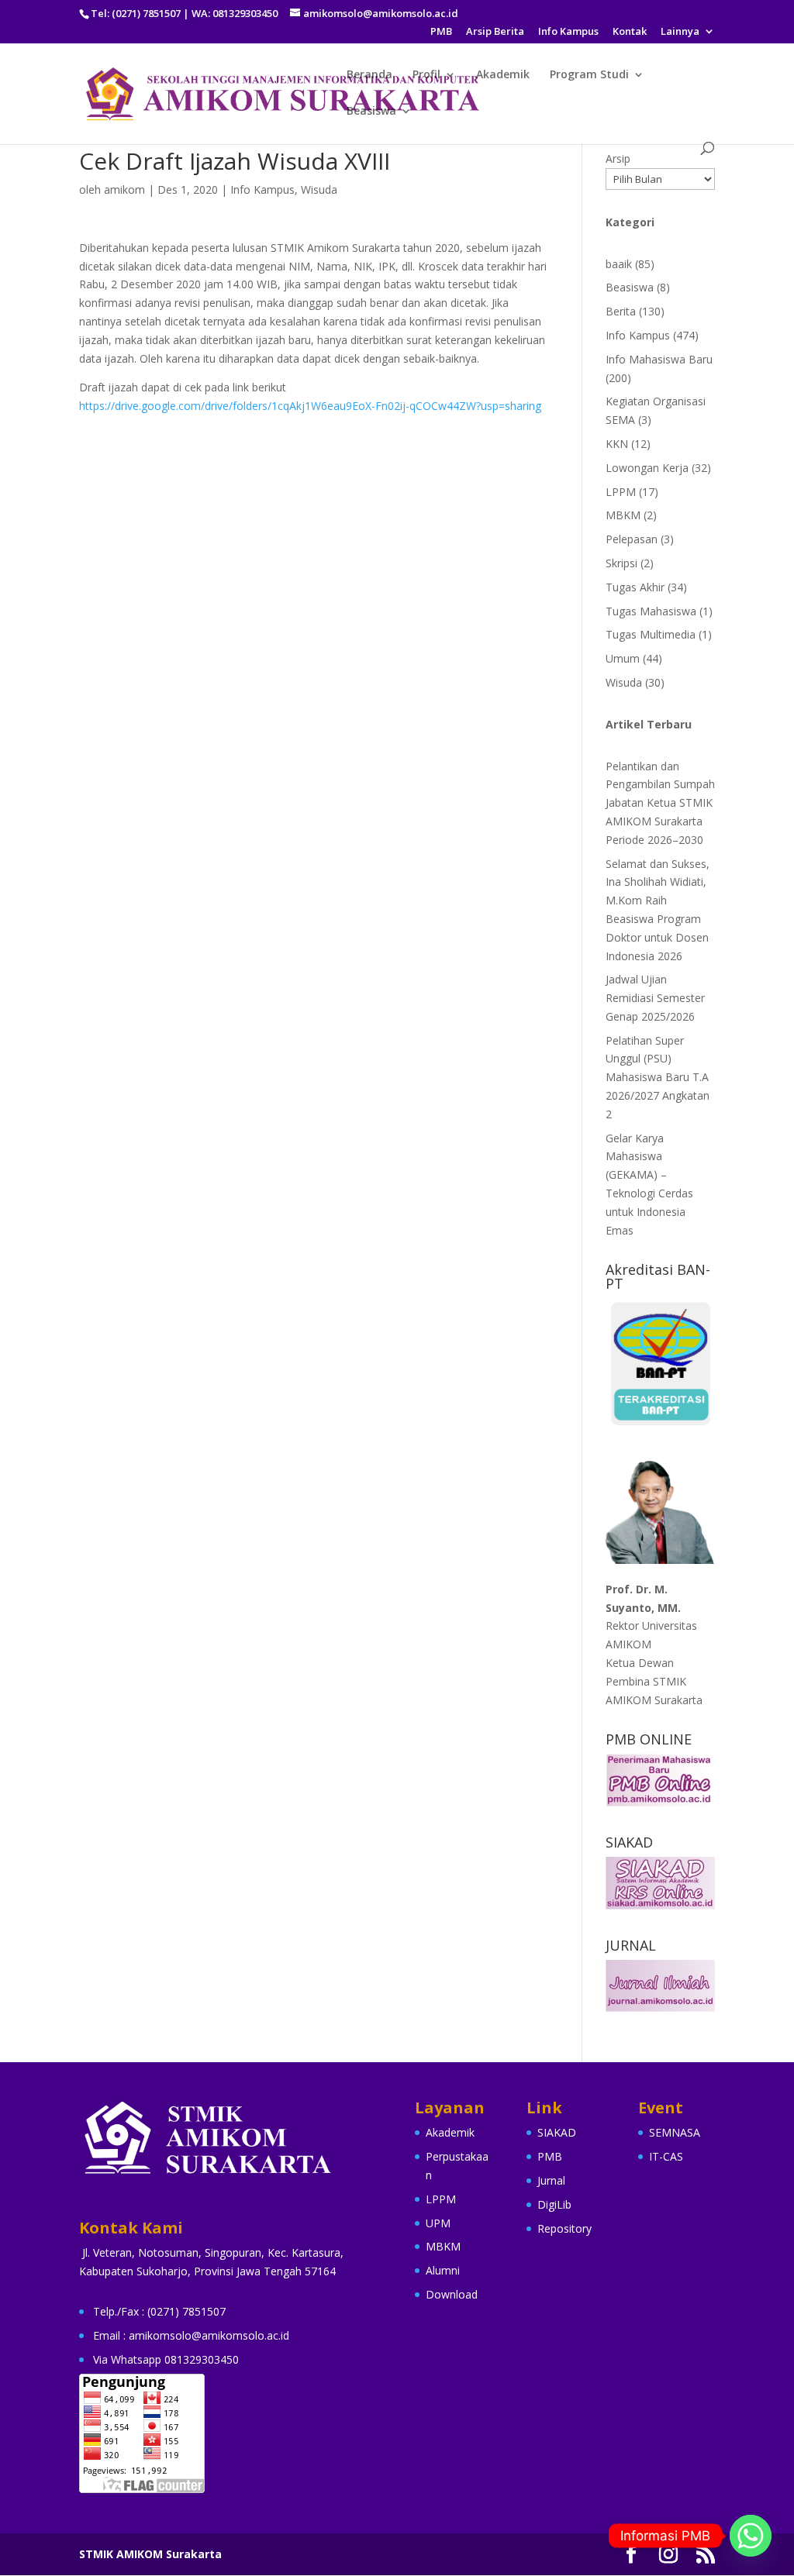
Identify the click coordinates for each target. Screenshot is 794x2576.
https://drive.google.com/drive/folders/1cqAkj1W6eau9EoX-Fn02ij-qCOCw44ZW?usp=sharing (310, 406)
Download (452, 2294)
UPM (438, 2223)
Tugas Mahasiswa (651, 611)
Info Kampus (568, 32)
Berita (621, 311)
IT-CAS (666, 2156)
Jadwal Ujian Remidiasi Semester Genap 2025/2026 (655, 998)
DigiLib (554, 2204)
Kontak (630, 32)
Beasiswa (371, 112)
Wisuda (319, 189)
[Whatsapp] (751, 2536)
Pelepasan (632, 539)
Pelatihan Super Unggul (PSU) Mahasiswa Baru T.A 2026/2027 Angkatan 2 (658, 1077)
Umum (623, 658)
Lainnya (680, 32)
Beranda (369, 75)
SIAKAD (557, 2132)
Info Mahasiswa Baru (659, 359)
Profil (426, 75)
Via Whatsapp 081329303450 (166, 2359)
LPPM (621, 492)
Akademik (503, 75)
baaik (619, 264)
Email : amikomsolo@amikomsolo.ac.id (191, 2335)
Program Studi (589, 75)
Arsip (618, 158)
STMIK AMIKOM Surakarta (150, 2554)
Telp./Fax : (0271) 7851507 (159, 2311)
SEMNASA (675, 2132)
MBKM (623, 515)
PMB (441, 32)
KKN (617, 444)
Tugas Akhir (635, 587)
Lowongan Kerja (647, 468)
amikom (124, 189)
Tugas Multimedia (651, 634)
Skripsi (621, 563)
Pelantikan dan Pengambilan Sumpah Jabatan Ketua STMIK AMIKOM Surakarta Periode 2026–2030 (660, 803)
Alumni (443, 2270)
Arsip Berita (495, 32)
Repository (564, 2228)
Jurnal (551, 2180)
